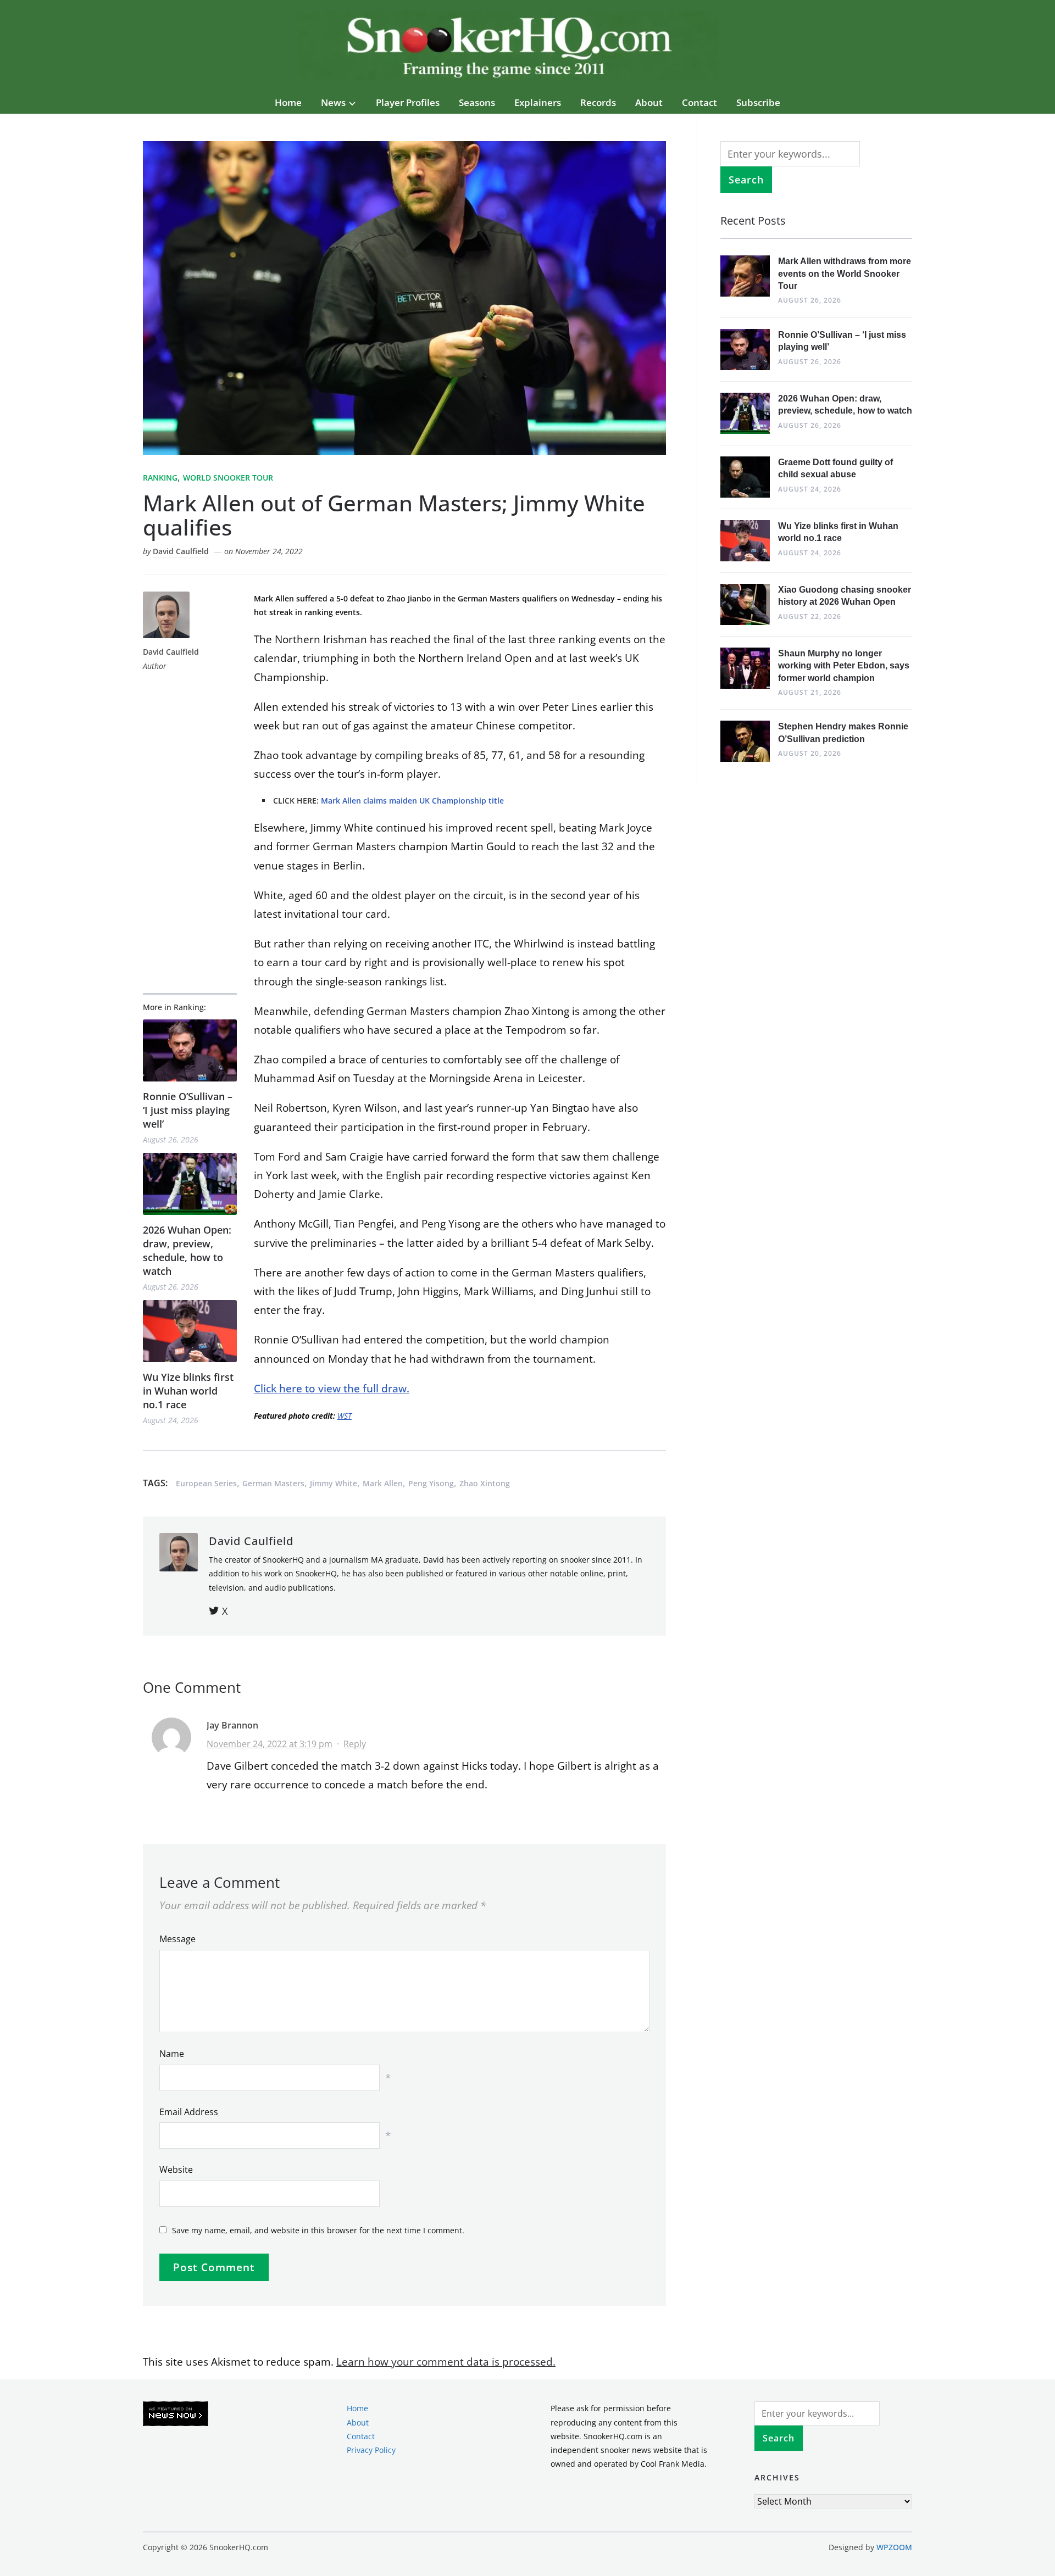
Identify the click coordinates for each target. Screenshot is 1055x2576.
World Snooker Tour (228, 478)
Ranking (160, 478)
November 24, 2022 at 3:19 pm (270, 1744)
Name (172, 2054)
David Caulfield (181, 551)
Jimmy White (334, 1483)
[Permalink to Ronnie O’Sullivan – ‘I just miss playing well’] (190, 1050)
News (333, 102)
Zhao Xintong (485, 1483)
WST (345, 1416)
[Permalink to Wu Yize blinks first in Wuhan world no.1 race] (190, 1331)
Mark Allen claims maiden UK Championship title (412, 801)
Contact (699, 102)
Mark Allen (383, 1483)
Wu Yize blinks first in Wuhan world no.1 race (188, 1391)
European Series (206, 1483)
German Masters (273, 1483)
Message (177, 1939)
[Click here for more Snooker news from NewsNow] (176, 2414)
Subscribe (758, 102)
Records (598, 102)
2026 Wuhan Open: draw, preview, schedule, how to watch (187, 1251)
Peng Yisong (431, 1483)
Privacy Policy (371, 2450)
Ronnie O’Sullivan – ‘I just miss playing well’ (188, 1110)
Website (176, 2170)
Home (288, 102)
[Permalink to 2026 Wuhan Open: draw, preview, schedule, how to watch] (190, 1184)
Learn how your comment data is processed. (446, 2362)
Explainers (538, 102)
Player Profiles (408, 102)
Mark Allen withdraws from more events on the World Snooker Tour (845, 274)
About (649, 102)
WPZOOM (894, 2547)
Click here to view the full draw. (332, 1389)
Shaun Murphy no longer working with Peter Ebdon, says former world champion (844, 666)
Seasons (477, 102)
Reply (355, 1744)
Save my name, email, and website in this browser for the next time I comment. (318, 2230)
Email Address (189, 2112)
